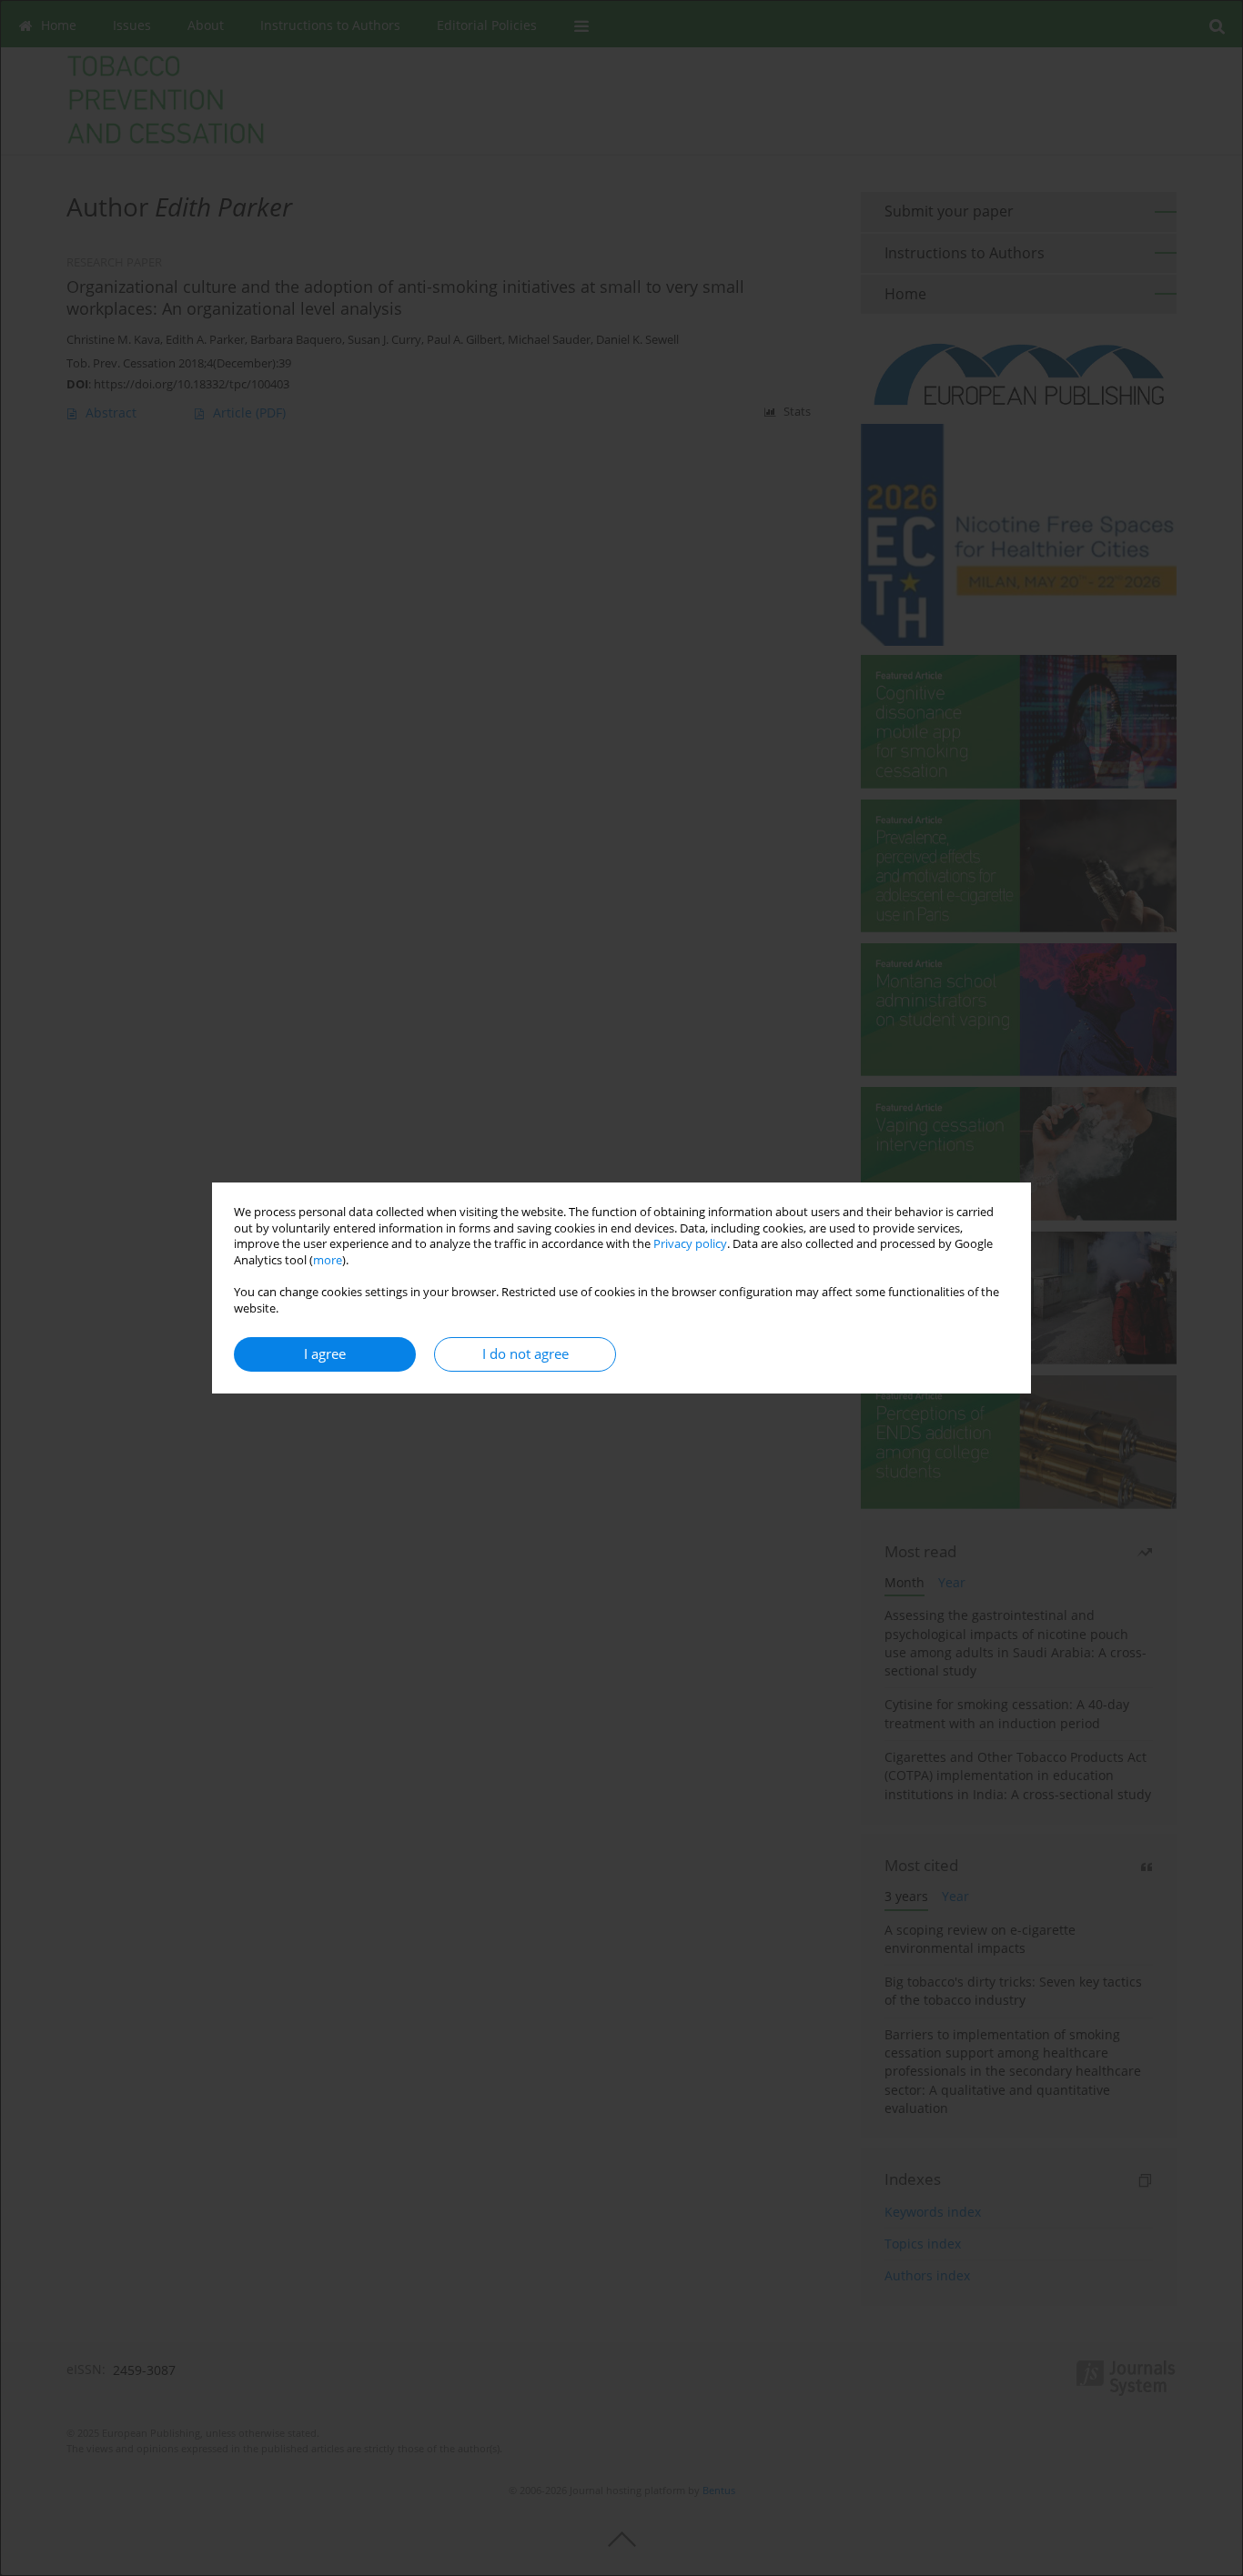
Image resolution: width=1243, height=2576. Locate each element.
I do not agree (525, 1354)
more (328, 1260)
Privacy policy (690, 1244)
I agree (325, 1354)
